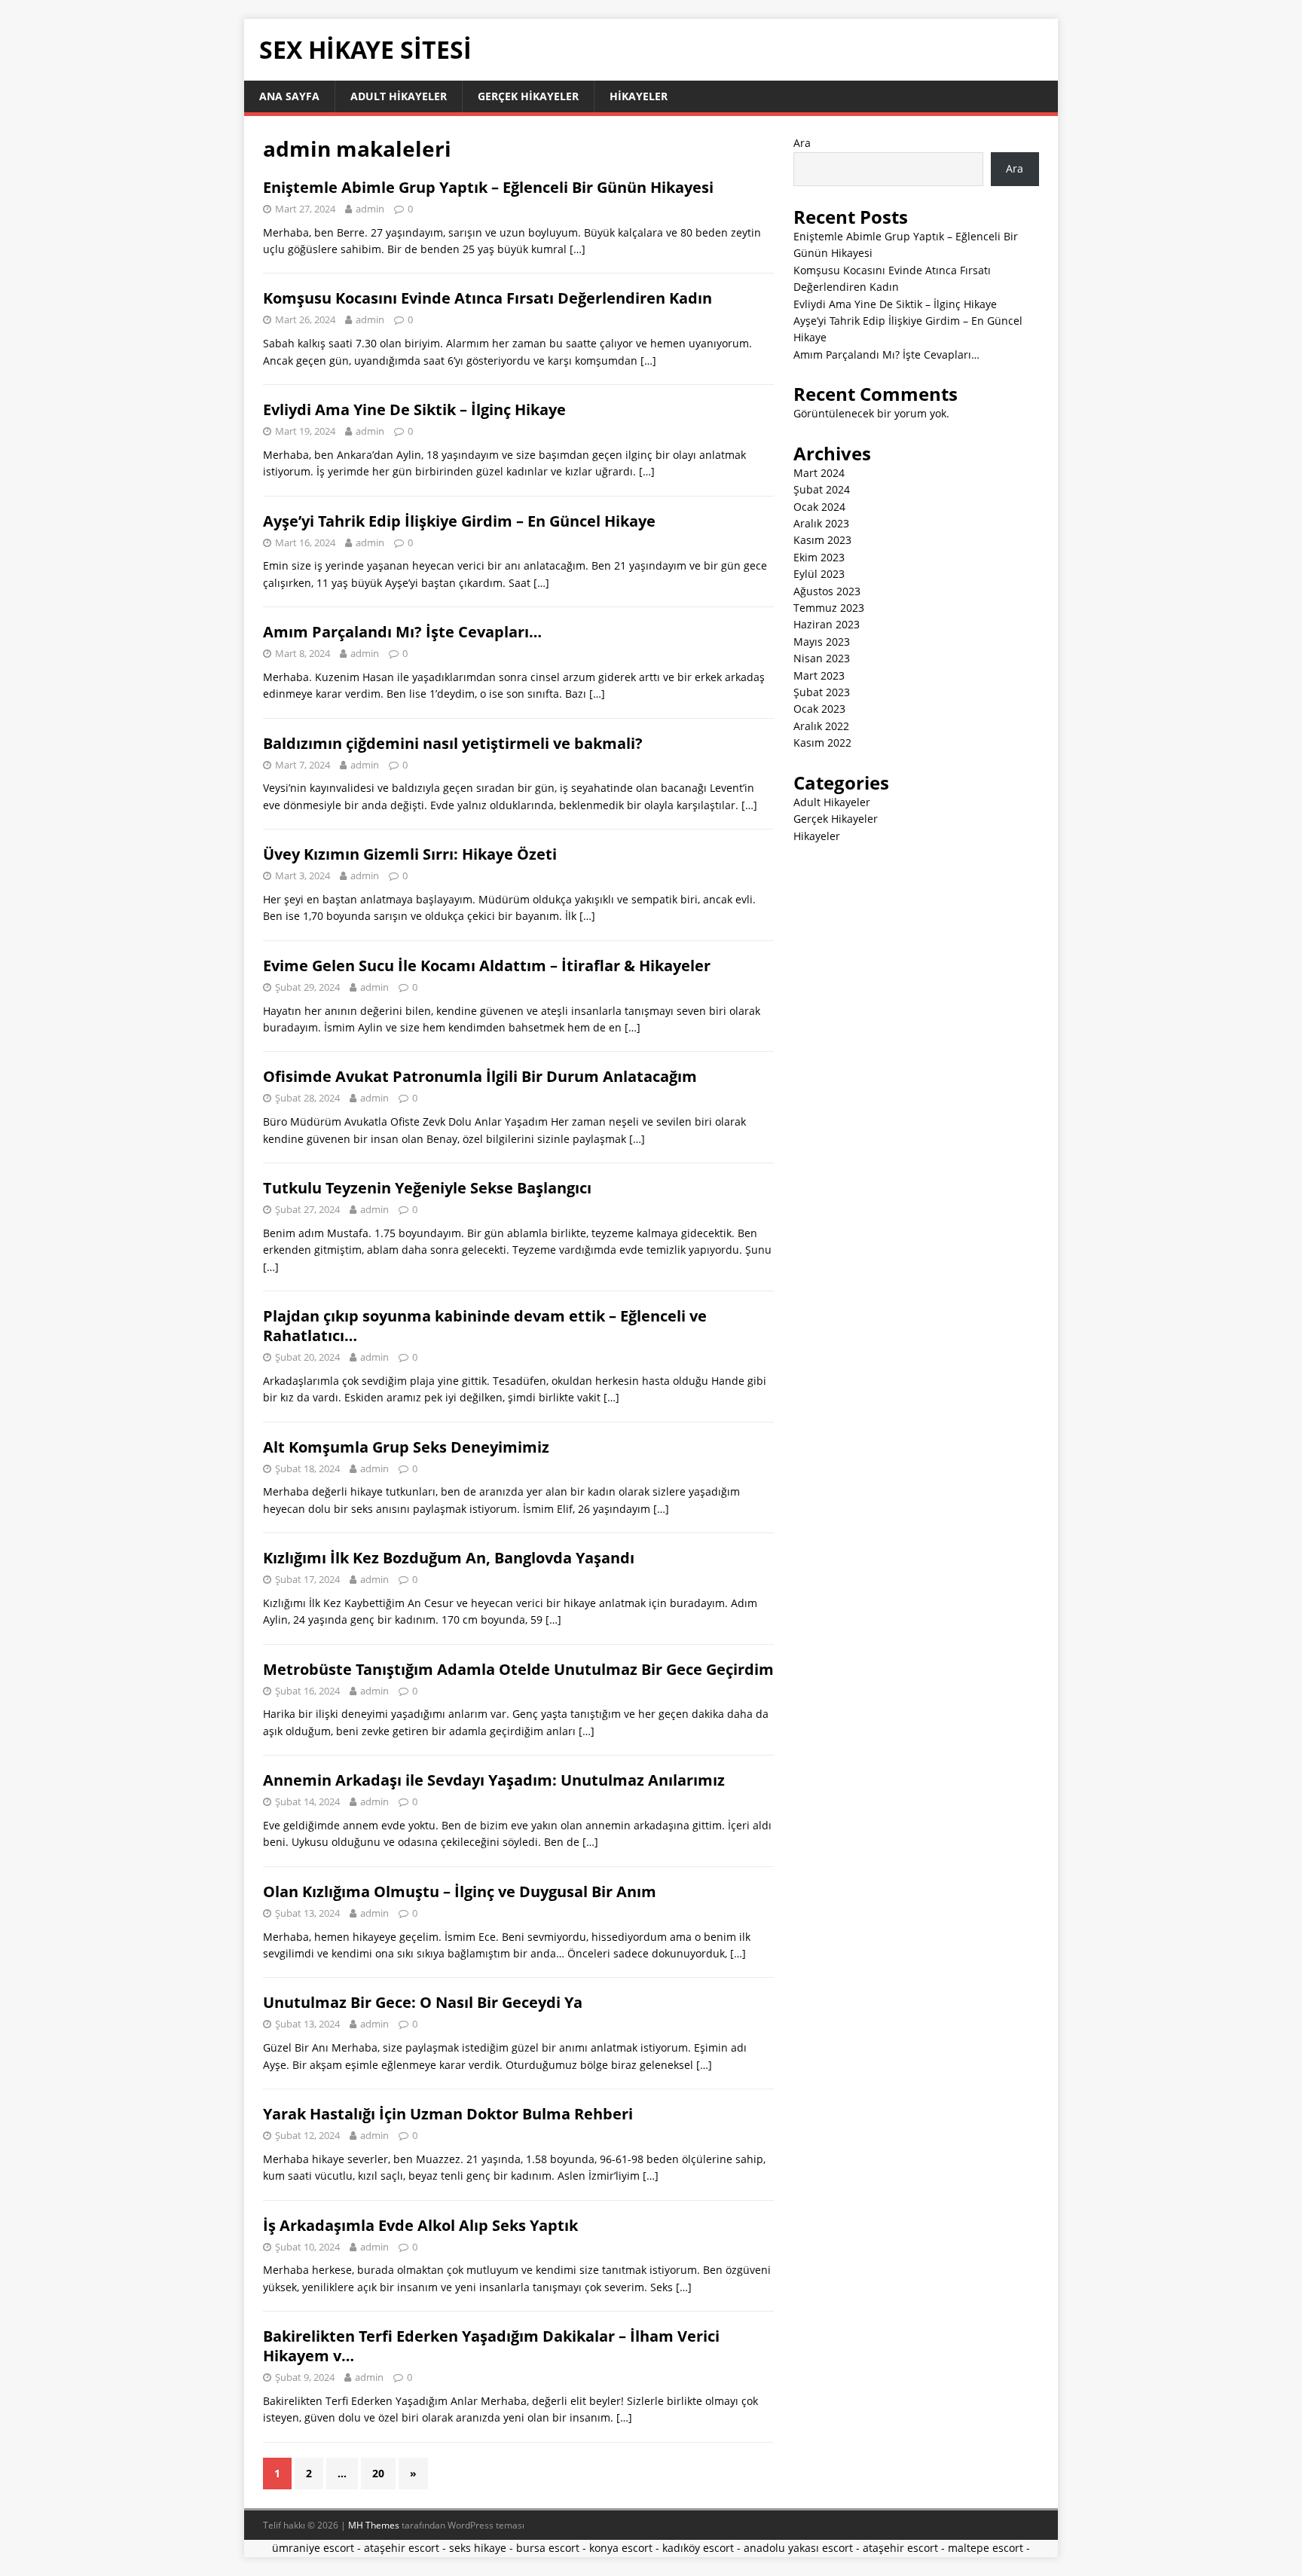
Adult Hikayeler (399, 96)
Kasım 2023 (822, 540)
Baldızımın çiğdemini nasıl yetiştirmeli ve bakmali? (453, 743)
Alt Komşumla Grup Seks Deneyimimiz (406, 1447)
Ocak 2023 (819, 709)
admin (370, 209)
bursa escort (548, 2548)
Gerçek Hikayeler (528, 96)
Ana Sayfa (289, 96)
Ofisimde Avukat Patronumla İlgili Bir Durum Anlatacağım (480, 1076)
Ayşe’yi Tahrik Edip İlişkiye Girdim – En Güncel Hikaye (459, 521)
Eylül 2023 (819, 574)
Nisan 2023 (822, 658)
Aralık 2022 (821, 726)
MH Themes (374, 2525)
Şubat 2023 (822, 692)
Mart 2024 (819, 473)
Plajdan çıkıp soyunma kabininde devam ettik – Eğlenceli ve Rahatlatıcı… (485, 1326)
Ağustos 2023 (827, 591)
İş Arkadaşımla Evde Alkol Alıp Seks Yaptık (420, 2225)
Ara (802, 143)
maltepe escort (986, 2548)
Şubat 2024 (822, 489)
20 (378, 2473)
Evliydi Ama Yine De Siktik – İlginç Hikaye (414, 409)
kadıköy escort (698, 2548)
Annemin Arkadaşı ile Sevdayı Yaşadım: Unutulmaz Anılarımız (494, 1780)
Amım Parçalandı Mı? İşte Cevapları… (402, 632)
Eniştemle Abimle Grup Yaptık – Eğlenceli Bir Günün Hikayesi (488, 187)
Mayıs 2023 (822, 642)
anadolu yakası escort (798, 2548)
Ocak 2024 (819, 507)
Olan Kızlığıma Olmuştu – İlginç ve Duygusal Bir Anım (460, 1892)
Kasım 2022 (822, 743)
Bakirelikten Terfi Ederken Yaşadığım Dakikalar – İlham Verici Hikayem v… (491, 2346)
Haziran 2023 (827, 624)
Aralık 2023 (821, 523)
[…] (578, 249)
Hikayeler (639, 96)
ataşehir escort (402, 2548)
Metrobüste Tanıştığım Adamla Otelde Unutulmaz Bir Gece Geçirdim (518, 1669)
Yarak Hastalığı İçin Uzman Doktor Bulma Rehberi (448, 2114)
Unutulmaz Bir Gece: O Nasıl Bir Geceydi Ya (423, 2002)
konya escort (621, 2548)
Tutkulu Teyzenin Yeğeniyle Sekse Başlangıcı (427, 1188)
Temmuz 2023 (829, 608)
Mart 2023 (819, 675)
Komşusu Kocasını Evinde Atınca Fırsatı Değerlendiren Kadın (487, 298)
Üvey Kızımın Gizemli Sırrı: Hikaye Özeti (410, 854)
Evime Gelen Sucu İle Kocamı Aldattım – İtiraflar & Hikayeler (487, 966)
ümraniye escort (313, 2548)
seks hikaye (478, 2548)
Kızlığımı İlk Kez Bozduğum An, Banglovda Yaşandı (449, 1558)
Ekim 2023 (819, 557)
